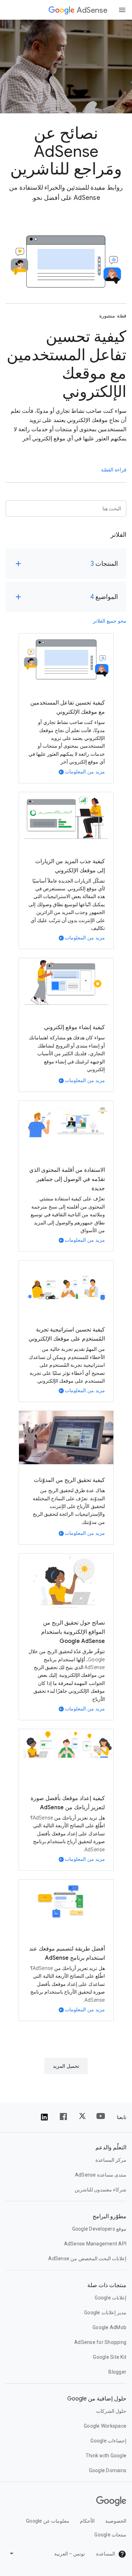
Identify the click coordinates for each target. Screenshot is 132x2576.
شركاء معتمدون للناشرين (101, 2190)
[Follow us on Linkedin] (44, 2117)
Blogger (117, 2372)
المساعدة (106, 2554)
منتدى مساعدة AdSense (101, 2175)
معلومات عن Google (48, 2521)
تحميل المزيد (66, 2066)
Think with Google (106, 2456)
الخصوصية (116, 2521)
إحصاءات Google (108, 2441)
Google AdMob (109, 2327)
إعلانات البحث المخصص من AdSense (87, 2259)
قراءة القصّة (114, 470)
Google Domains (108, 2470)
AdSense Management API (95, 2244)
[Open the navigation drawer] (122, 10)
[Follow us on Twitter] (82, 2117)
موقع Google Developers (99, 2229)
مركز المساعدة (111, 2160)
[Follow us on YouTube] (101, 2117)
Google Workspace (105, 2426)
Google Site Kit (110, 2357)
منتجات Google (110, 2535)
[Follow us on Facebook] (63, 2117)
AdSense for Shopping (100, 2342)
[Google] (62, 10)
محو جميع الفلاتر (110, 621)
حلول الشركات (111, 2411)
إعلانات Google (111, 2298)
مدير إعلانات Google (105, 2313)
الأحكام (87, 2521)
